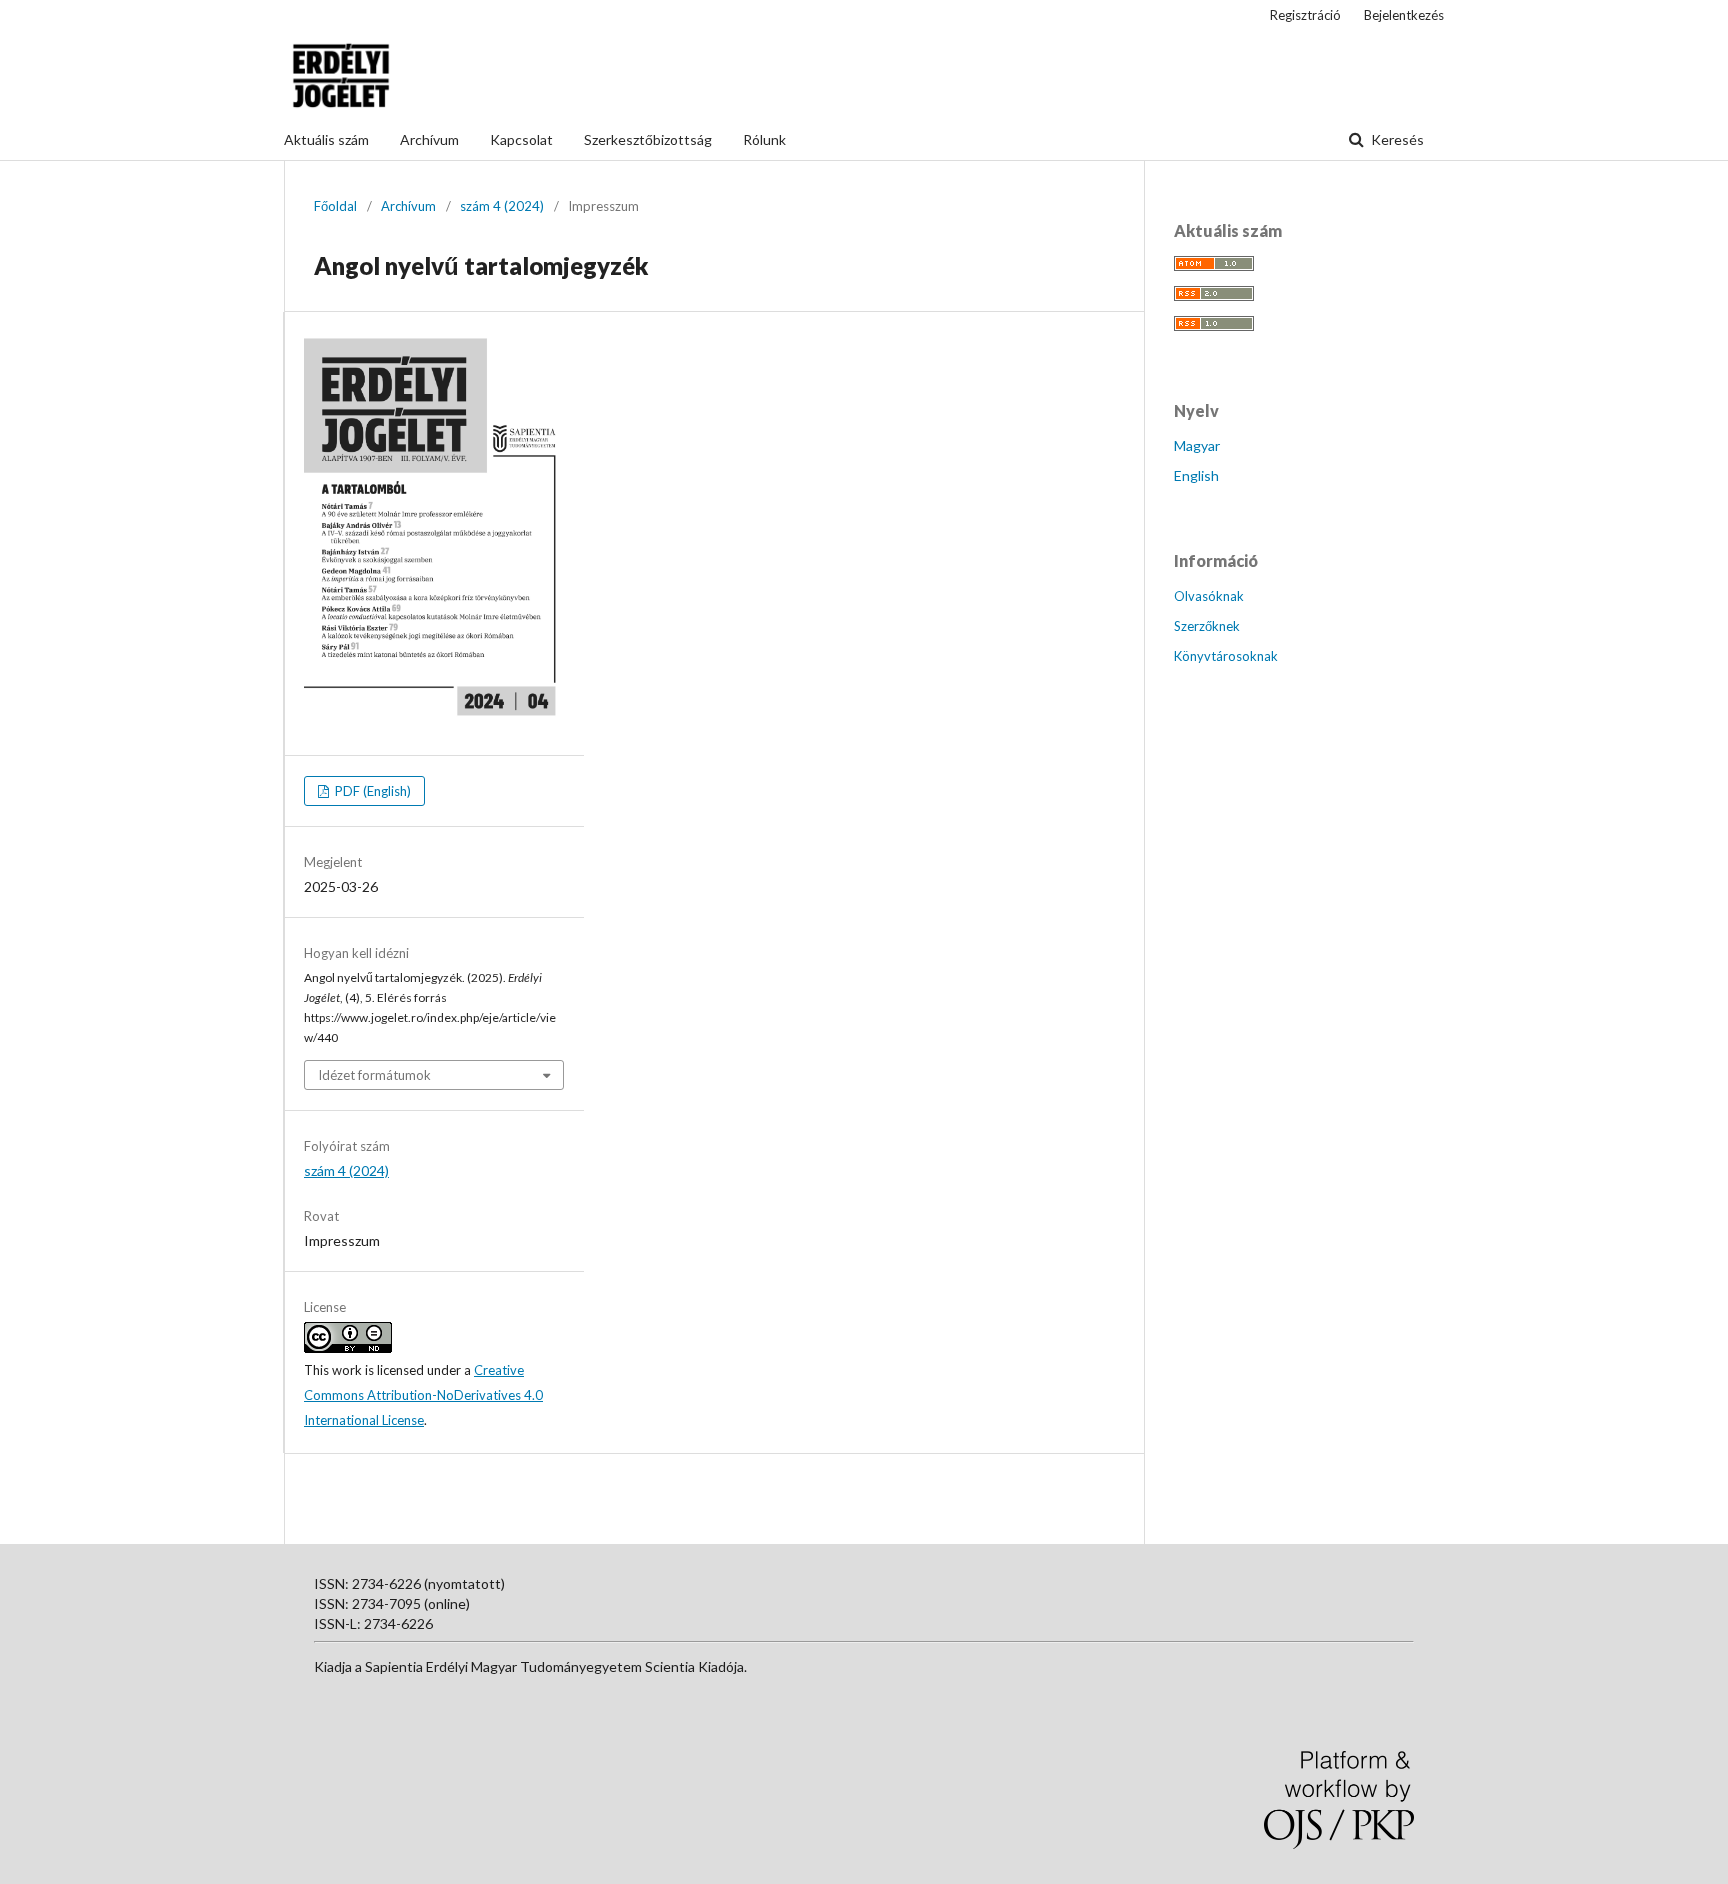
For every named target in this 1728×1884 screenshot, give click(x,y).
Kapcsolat (521, 139)
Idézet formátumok (374, 1075)
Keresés (1396, 139)
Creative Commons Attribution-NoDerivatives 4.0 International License (423, 1395)
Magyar (1197, 445)
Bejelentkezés (1404, 15)
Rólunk (764, 139)
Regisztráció (1305, 15)
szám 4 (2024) (502, 206)
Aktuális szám (326, 139)
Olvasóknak (1209, 596)
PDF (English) (371, 791)
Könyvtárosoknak (1226, 656)
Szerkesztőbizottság (648, 139)
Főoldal (335, 206)
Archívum (429, 139)
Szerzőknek (1207, 626)
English (1196, 475)
